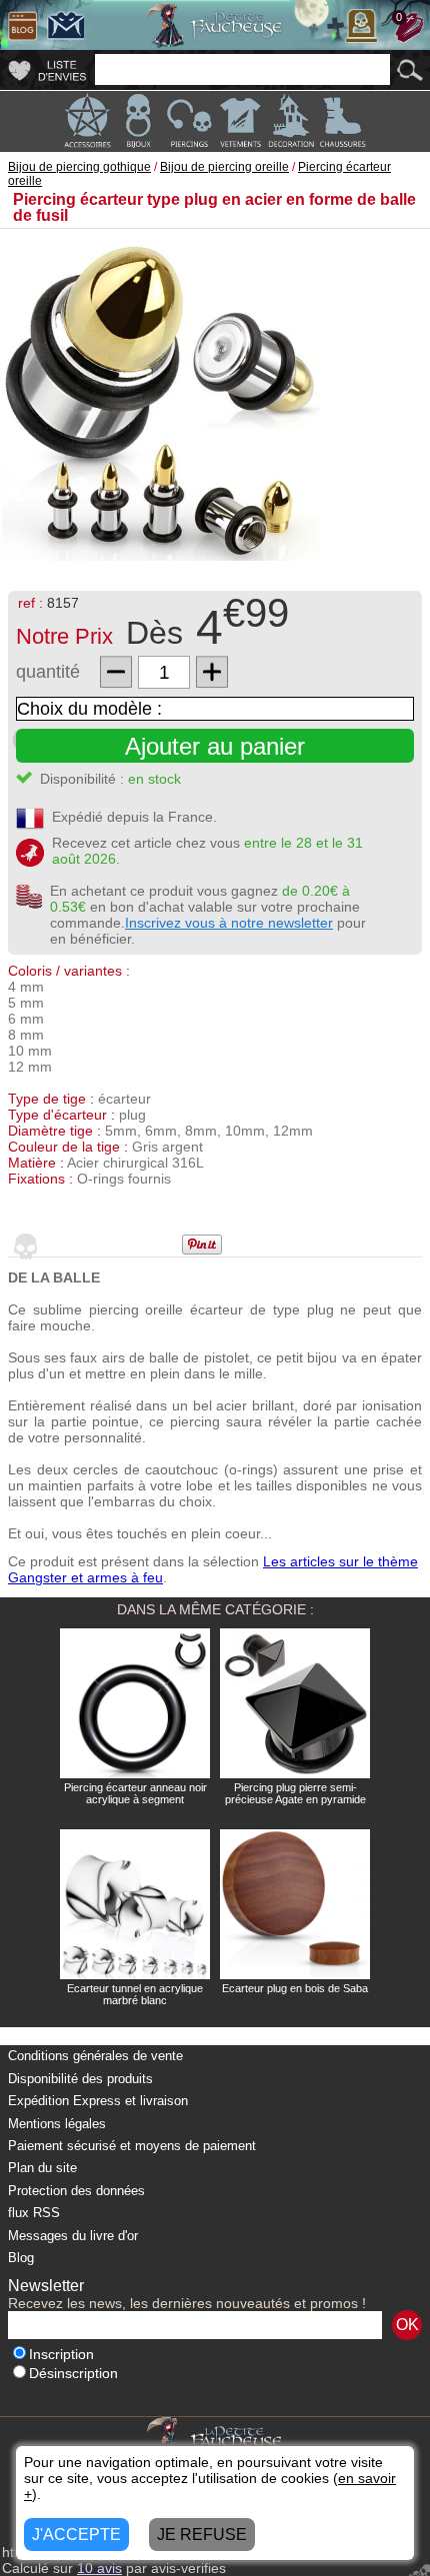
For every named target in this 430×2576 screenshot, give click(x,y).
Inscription (61, 2355)
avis (99, 2568)
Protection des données (76, 2191)
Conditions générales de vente (95, 2056)
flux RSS (34, 2213)
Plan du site (42, 2168)
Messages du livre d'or (73, 2236)
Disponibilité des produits (80, 2079)
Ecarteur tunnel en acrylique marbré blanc (135, 1994)
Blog (21, 2258)
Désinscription (73, 2374)
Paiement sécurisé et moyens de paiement (132, 2146)
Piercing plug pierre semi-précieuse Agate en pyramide (295, 1793)
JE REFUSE (202, 2535)
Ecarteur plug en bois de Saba (295, 1988)
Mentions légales (57, 2124)
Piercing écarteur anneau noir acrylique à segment (135, 1793)
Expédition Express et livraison (98, 2101)
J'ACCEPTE (76, 2535)
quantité (48, 672)
